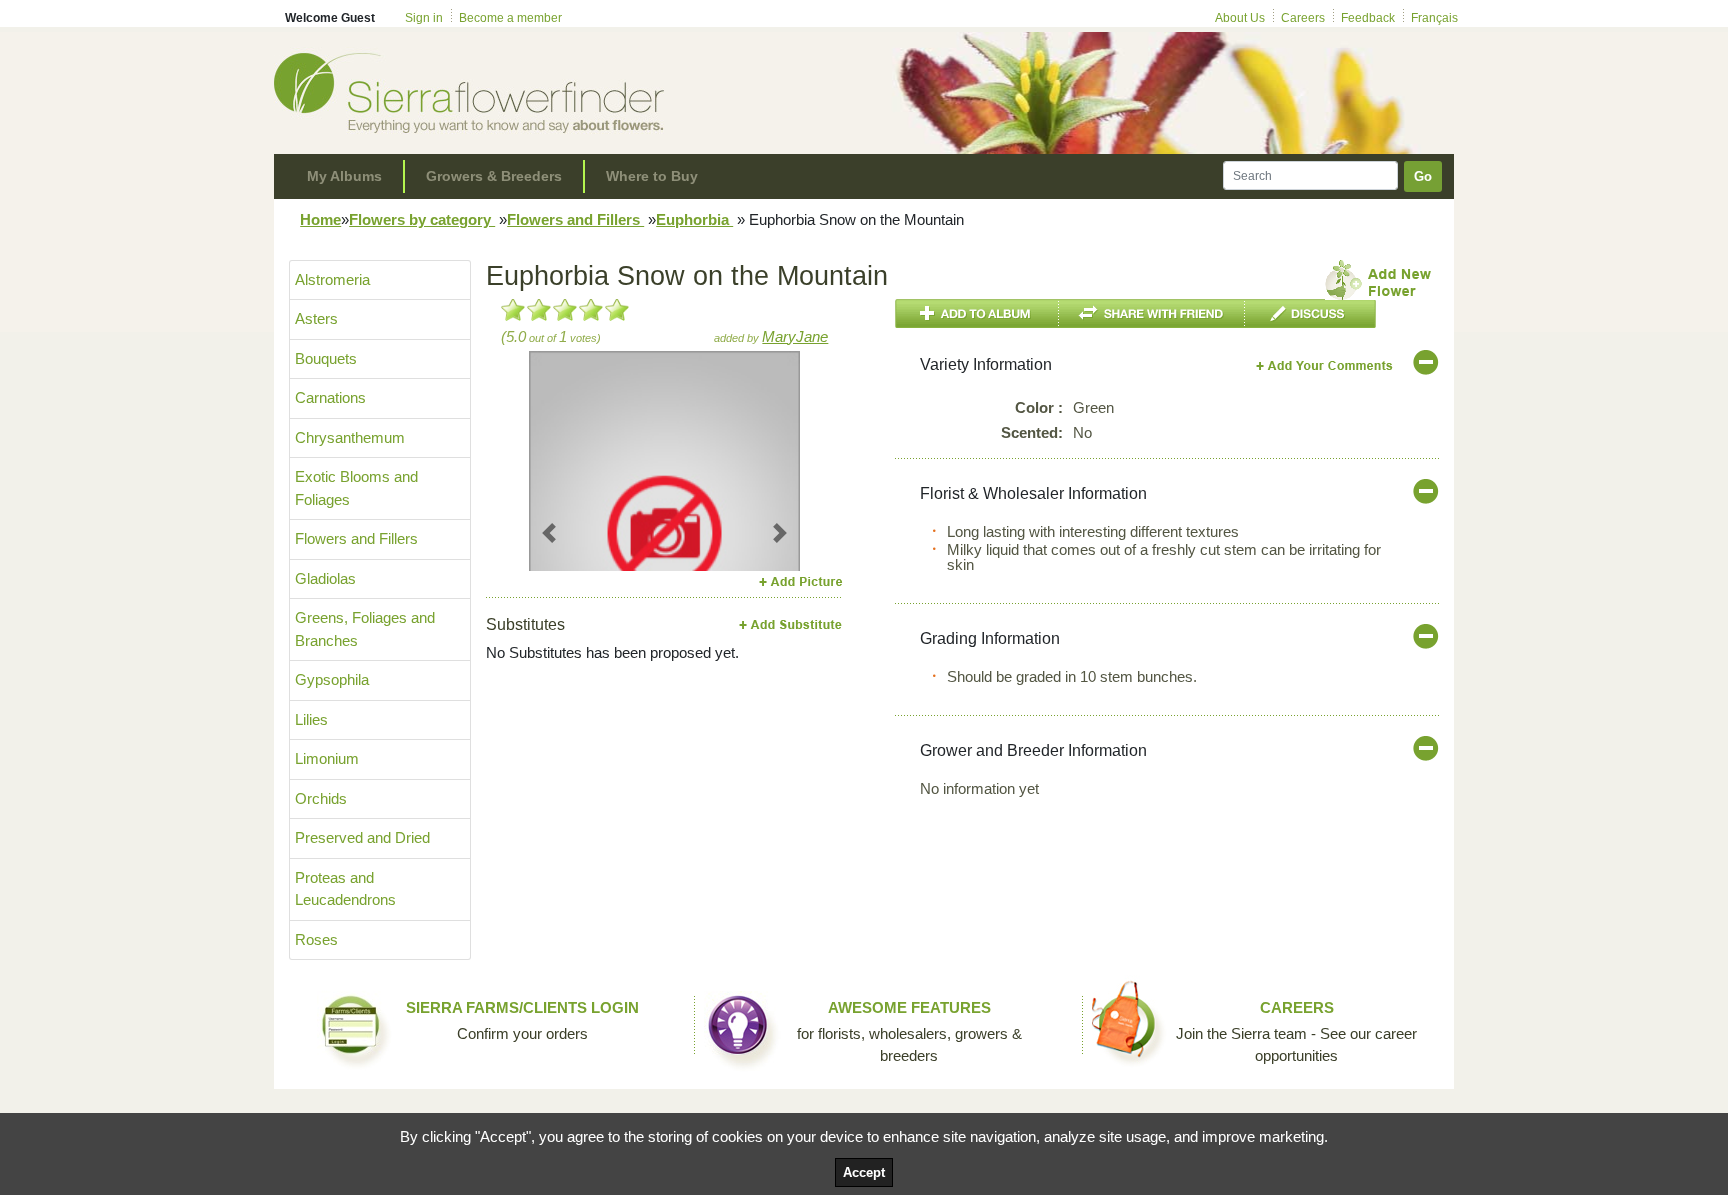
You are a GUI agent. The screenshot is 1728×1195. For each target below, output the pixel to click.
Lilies (311, 719)
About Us (1240, 18)
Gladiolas (325, 578)
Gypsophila (332, 679)
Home (320, 219)
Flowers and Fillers (575, 219)
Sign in (424, 18)
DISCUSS (1310, 313)
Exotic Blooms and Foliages (356, 488)
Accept (864, 1172)
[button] (549, 532)
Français (1434, 18)
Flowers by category (422, 219)
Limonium (327, 758)
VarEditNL (1325, 365)
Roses (316, 939)
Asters (316, 318)
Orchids (321, 798)
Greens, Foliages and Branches (365, 629)
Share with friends (1152, 313)
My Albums (344, 176)
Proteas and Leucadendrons (345, 889)
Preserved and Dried (362, 837)
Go (1423, 176)
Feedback (1368, 18)
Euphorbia (694, 219)
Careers (1303, 18)
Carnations (330, 397)
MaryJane (795, 336)
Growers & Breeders (494, 176)
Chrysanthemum (350, 437)
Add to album (977, 313)
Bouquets (326, 358)
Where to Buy (652, 176)
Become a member (510, 18)
